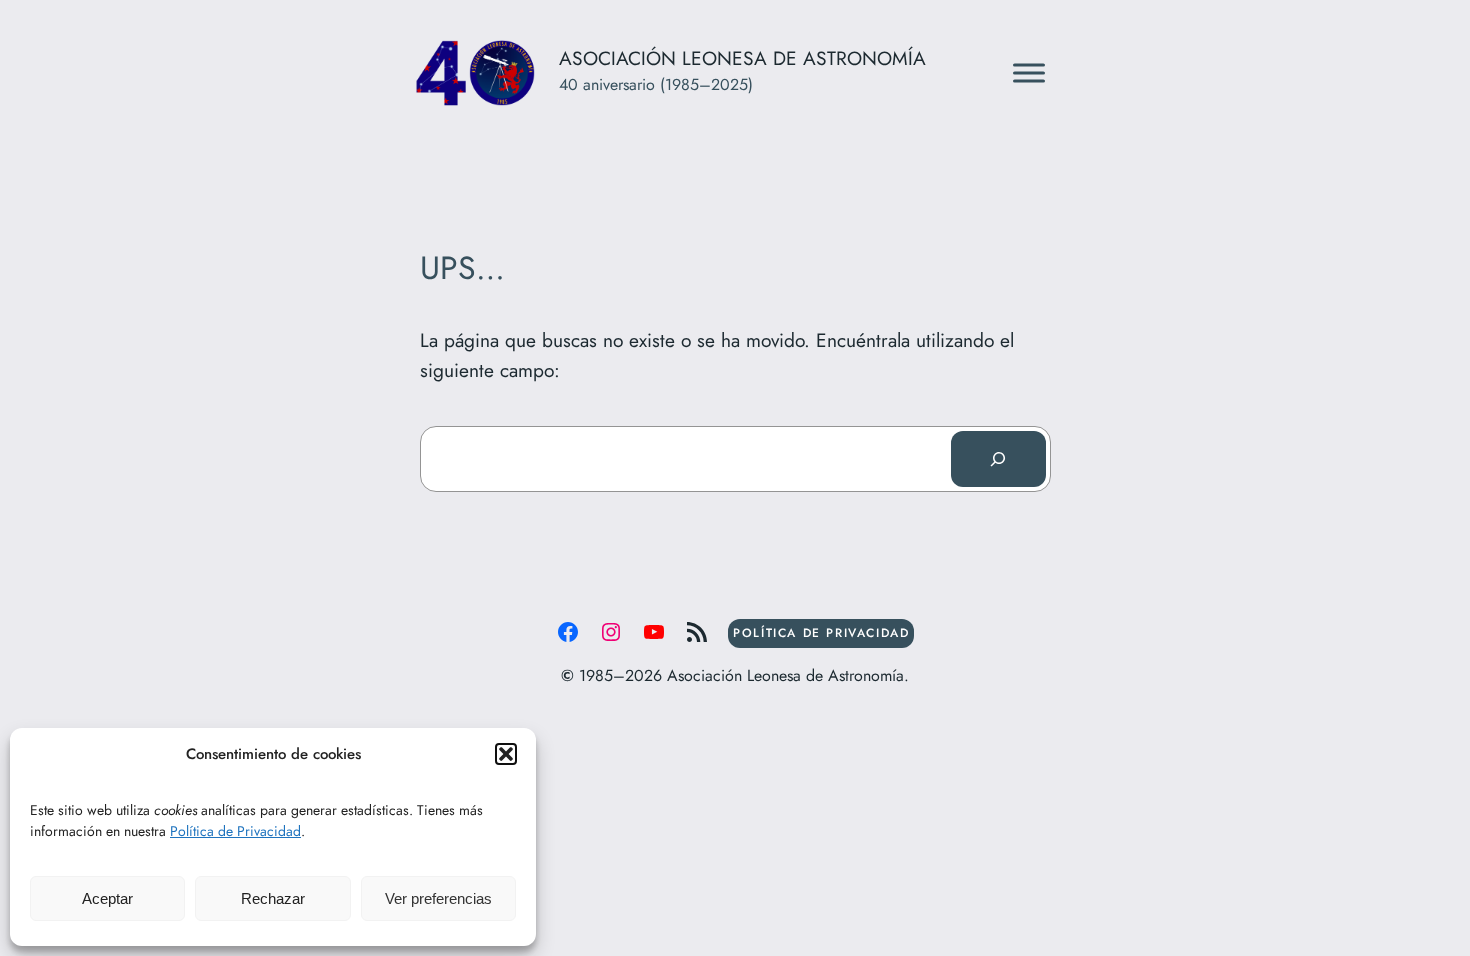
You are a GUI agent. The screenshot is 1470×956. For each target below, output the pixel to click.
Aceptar (107, 898)
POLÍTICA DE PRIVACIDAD (821, 633)
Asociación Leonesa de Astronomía (742, 58)
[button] (506, 754)
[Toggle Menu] (1029, 72)
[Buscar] (998, 459)
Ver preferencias (438, 898)
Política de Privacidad (235, 831)
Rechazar (273, 898)
